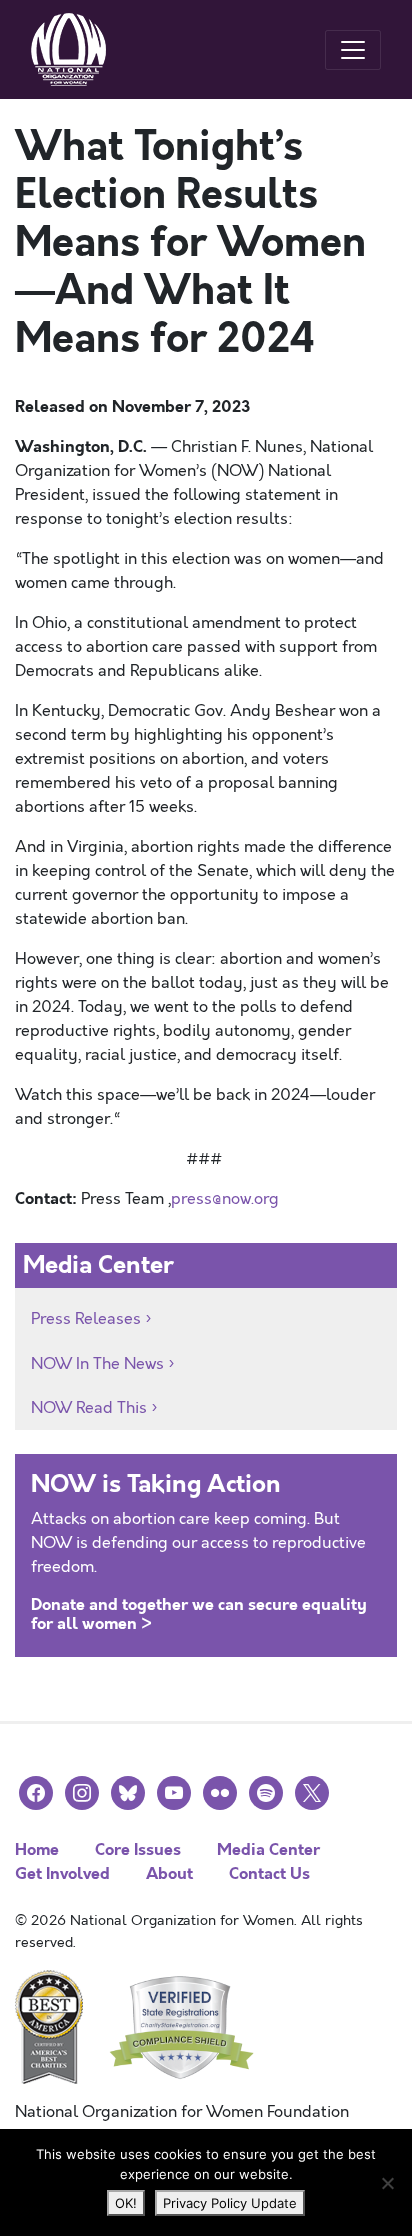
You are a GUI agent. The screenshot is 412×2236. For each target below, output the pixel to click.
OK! (126, 2203)
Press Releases (86, 1319)
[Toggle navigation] (353, 50)
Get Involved (62, 1873)
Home (37, 1849)
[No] (387, 2183)
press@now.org (225, 1199)
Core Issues (138, 1849)
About (169, 1873)
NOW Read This (89, 1408)
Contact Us (269, 1873)
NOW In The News (97, 1364)
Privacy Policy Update (230, 2203)
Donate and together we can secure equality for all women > (199, 1614)
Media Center (268, 1849)
